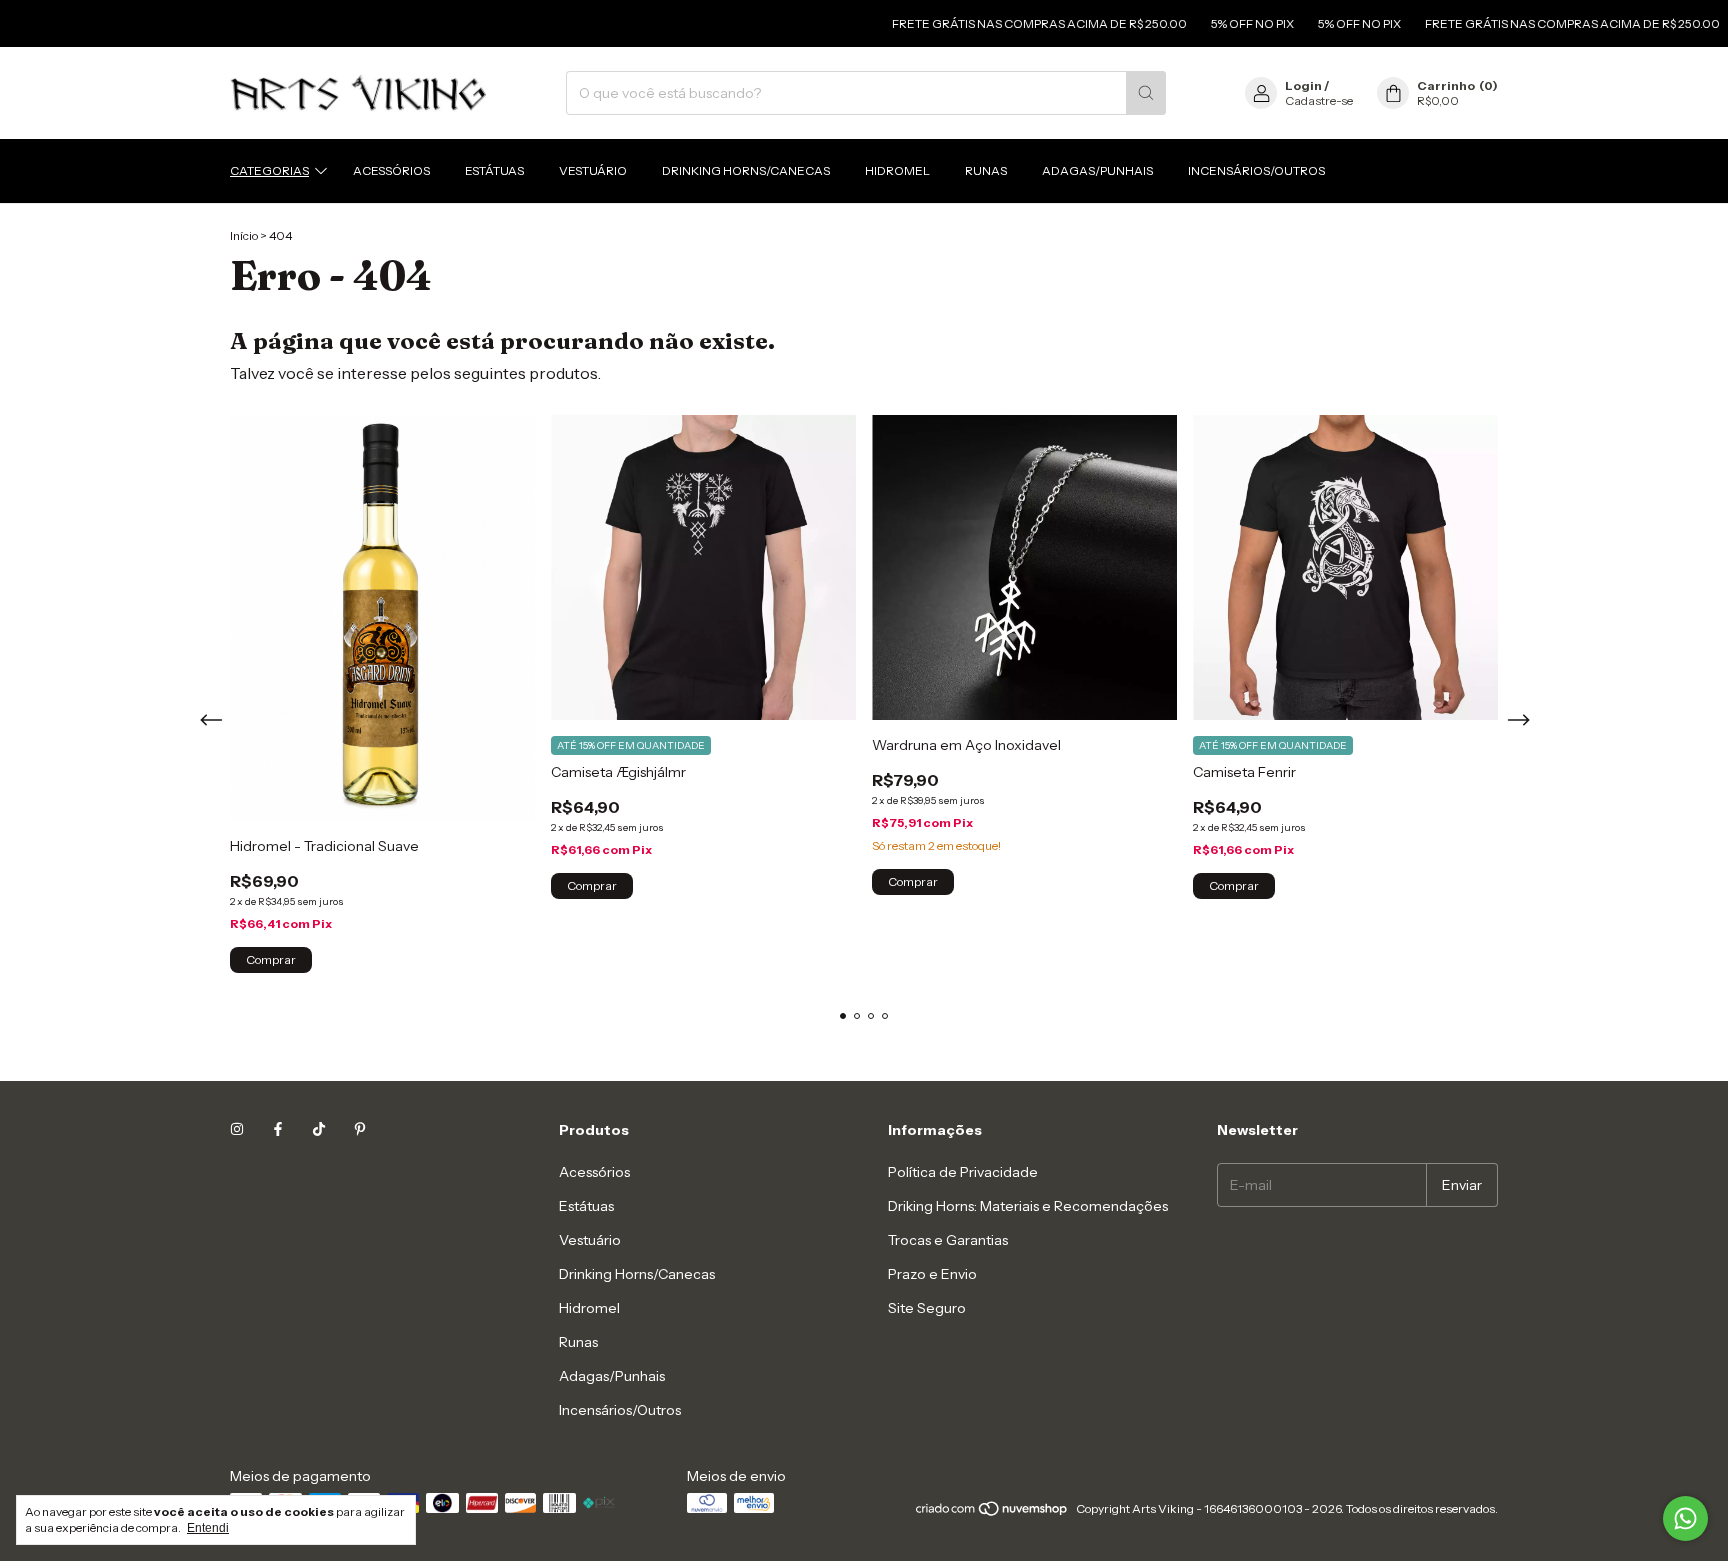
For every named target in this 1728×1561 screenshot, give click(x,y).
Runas (986, 170)
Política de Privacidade (963, 1172)
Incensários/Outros (1256, 170)
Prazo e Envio (932, 1274)
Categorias (269, 170)
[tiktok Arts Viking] (319, 1130)
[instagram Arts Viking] (237, 1130)
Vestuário (593, 170)
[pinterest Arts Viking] (360, 1130)
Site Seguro (927, 1308)
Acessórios (391, 170)
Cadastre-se (1319, 100)
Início (244, 235)
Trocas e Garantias (948, 1240)
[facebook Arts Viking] (278, 1130)
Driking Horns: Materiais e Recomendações (1028, 1206)
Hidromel (897, 170)
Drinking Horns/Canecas (746, 170)
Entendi (208, 1528)
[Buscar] (1146, 93)
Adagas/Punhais (1097, 170)
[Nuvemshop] (992, 1513)
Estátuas (494, 170)
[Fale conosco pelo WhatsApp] (1685, 1518)
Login (1303, 85)
